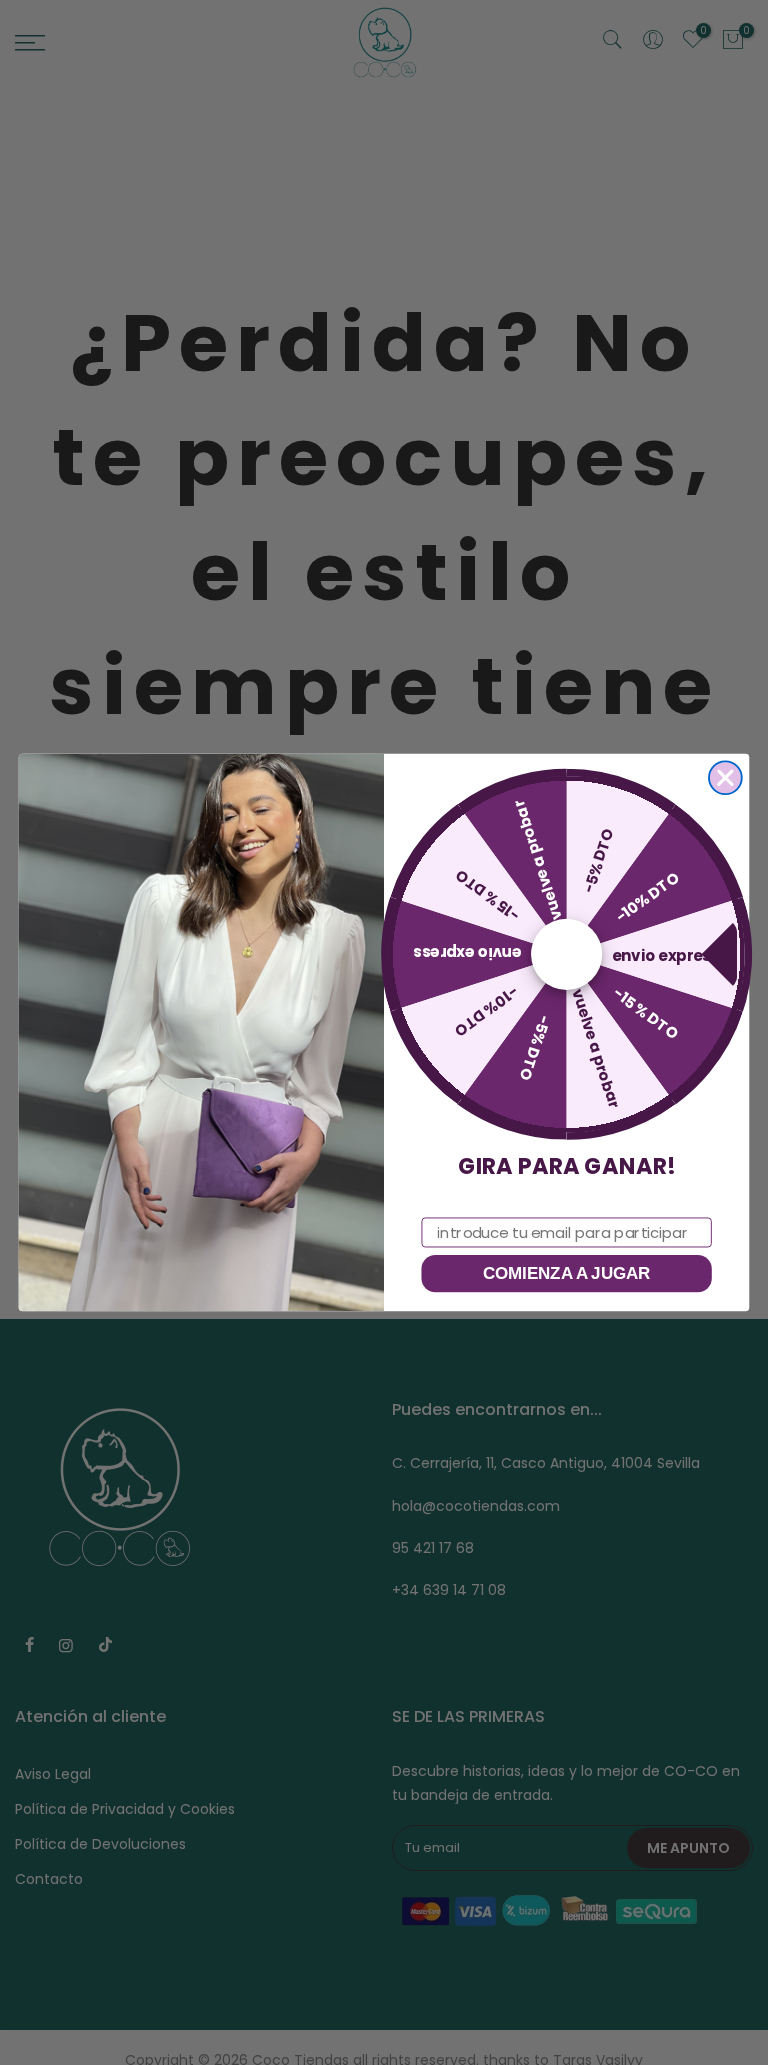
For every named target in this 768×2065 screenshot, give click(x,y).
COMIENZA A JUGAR (567, 1273)
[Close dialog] (725, 777)
